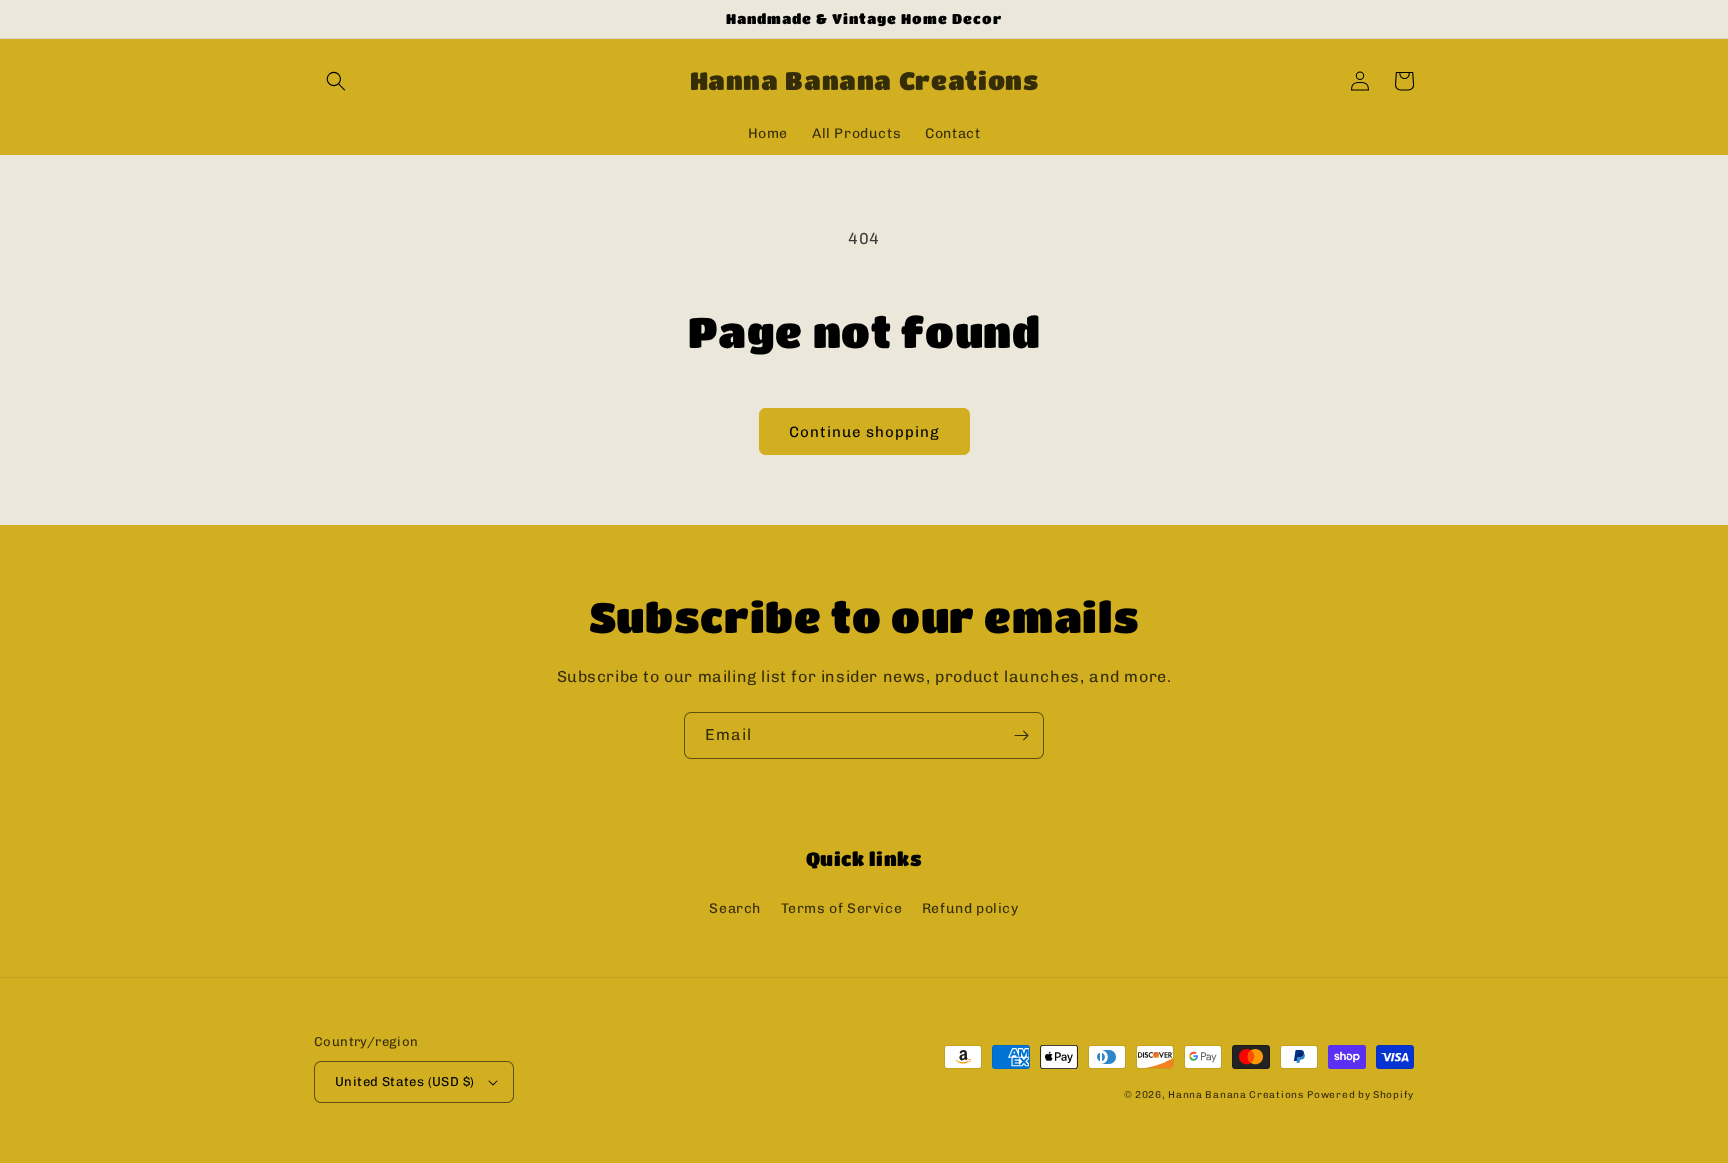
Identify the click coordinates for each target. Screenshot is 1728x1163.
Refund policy (970, 908)
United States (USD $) (404, 1081)
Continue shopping (864, 432)
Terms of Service (842, 908)
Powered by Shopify (1360, 1095)
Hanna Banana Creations (1235, 1095)
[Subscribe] (1021, 735)
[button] (336, 81)
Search (735, 908)
